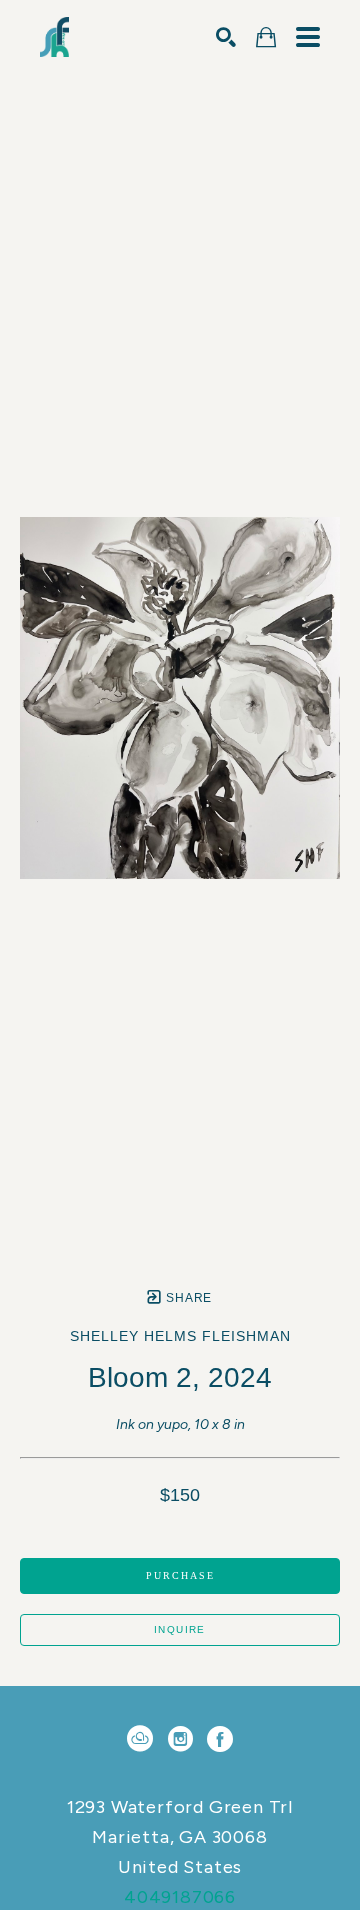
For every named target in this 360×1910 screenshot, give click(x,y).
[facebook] (220, 1739)
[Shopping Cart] (266, 37)
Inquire (180, 1629)
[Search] (226, 37)
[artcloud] (140, 1739)
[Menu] (308, 37)
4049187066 (180, 1897)
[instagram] (180, 1739)
